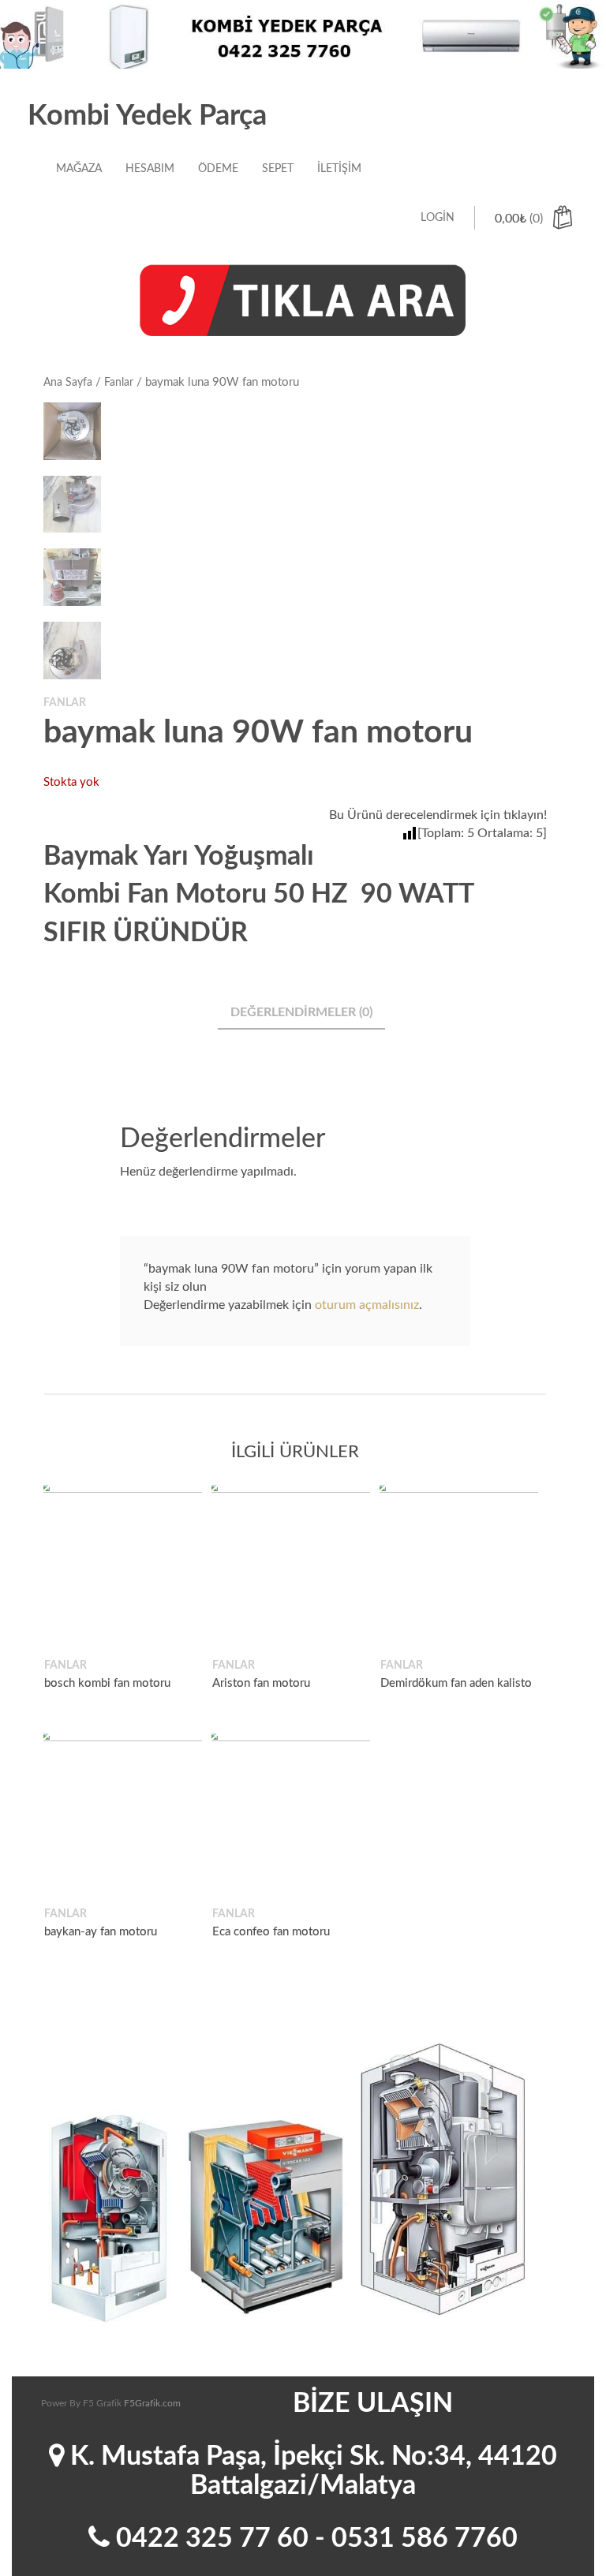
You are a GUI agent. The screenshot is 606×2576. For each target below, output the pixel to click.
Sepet (278, 169)
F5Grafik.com (152, 2403)
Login (438, 218)
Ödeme (218, 169)
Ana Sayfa (68, 383)
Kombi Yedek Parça (147, 116)
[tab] (301, 1013)
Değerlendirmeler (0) (301, 1012)
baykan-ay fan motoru (101, 1933)
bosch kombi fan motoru (107, 1683)
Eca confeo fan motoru (271, 1933)
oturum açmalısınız (367, 1305)
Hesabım (150, 169)
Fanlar (119, 383)
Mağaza (79, 169)
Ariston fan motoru (261, 1683)
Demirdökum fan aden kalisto (456, 1683)
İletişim (339, 169)
